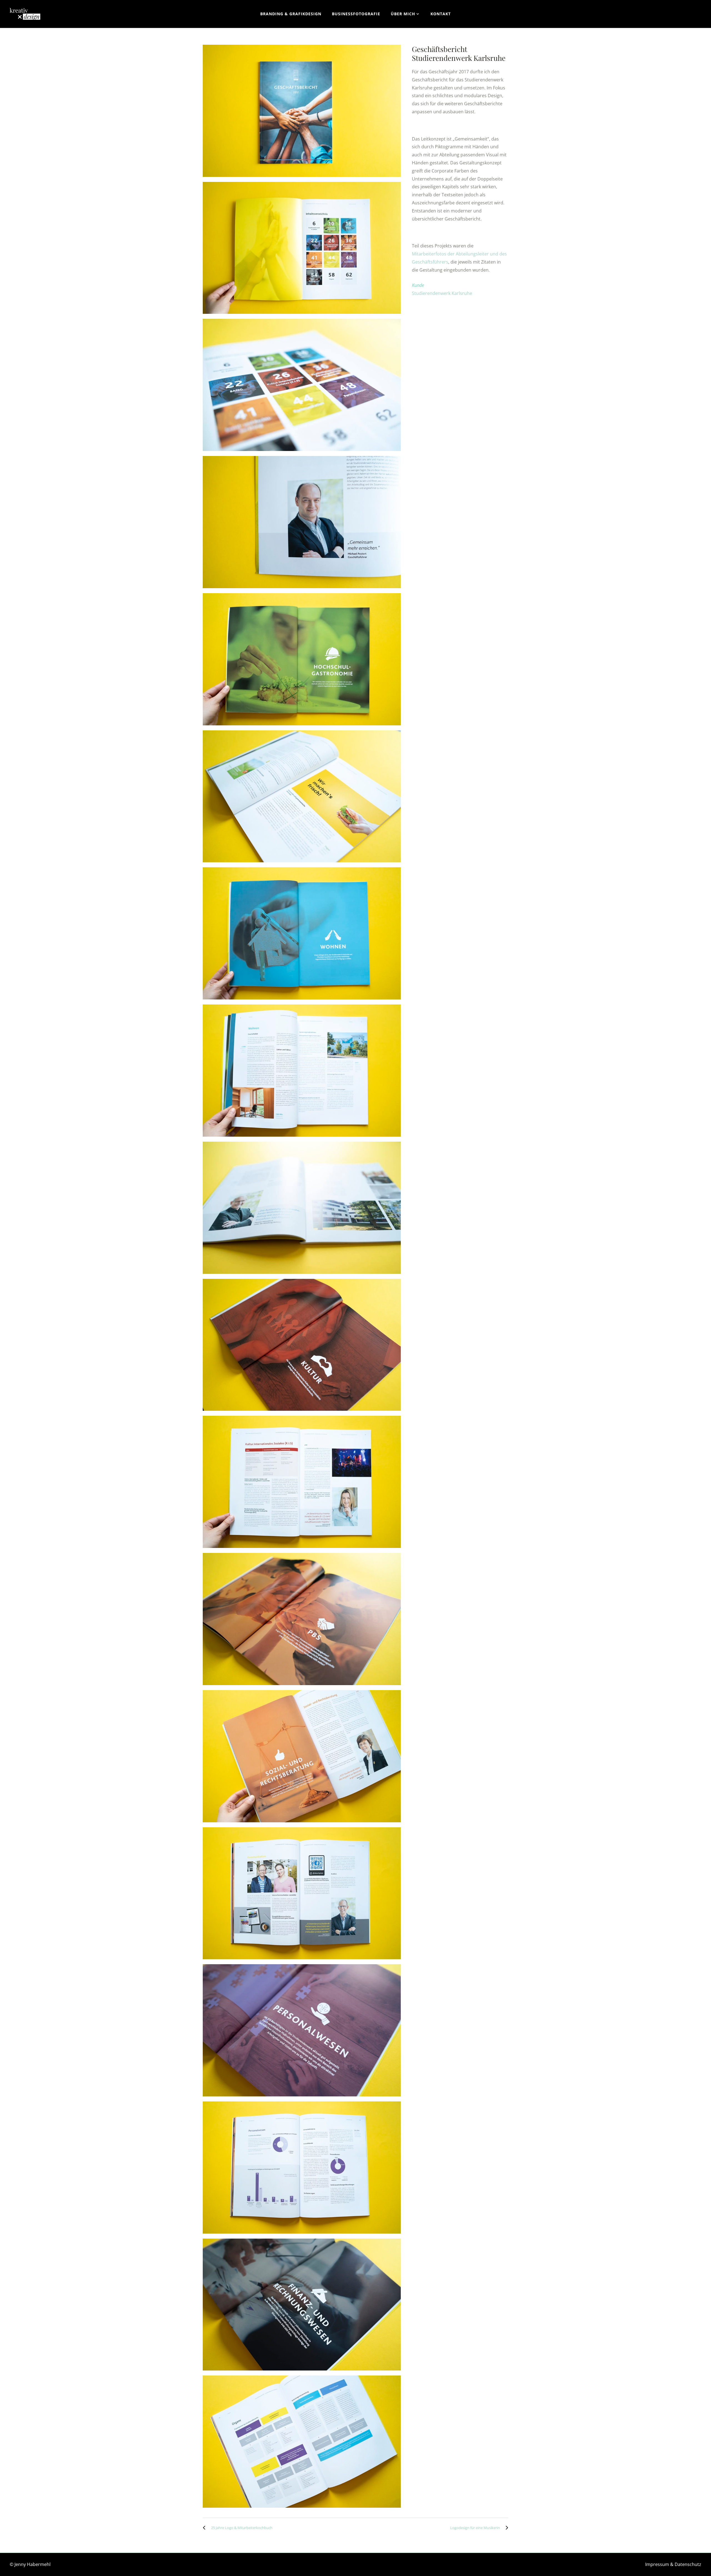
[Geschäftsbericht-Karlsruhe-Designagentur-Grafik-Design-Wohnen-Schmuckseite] (302, 933)
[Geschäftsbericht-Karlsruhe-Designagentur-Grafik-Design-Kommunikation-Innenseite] (302, 1893)
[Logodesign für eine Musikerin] (505, 2528)
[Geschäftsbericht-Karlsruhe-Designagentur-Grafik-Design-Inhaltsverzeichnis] (302, 248)
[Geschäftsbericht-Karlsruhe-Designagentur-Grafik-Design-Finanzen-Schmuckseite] (302, 2305)
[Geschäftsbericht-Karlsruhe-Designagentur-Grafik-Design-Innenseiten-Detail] (302, 1208)
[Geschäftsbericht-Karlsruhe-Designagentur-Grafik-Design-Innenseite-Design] (302, 1071)
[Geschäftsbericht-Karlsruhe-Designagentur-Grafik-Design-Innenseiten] (302, 796)
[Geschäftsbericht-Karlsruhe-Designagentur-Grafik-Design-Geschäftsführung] (302, 522)
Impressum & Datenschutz (673, 2564)
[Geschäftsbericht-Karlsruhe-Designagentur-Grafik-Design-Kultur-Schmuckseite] (302, 1345)
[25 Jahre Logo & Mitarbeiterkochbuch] (206, 2528)
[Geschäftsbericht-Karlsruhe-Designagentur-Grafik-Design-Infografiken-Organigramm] (302, 2442)
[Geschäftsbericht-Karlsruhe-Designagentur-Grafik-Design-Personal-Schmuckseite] (302, 2030)
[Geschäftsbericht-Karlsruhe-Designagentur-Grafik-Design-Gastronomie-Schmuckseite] (302, 659)
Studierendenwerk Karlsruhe (442, 293)
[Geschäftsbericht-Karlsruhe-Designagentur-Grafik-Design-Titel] (302, 111)
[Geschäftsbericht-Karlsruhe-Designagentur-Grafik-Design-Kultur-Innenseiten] (302, 1482)
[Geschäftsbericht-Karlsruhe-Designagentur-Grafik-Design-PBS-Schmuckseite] (302, 1619)
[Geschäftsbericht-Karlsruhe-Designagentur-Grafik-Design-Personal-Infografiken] (302, 2167)
